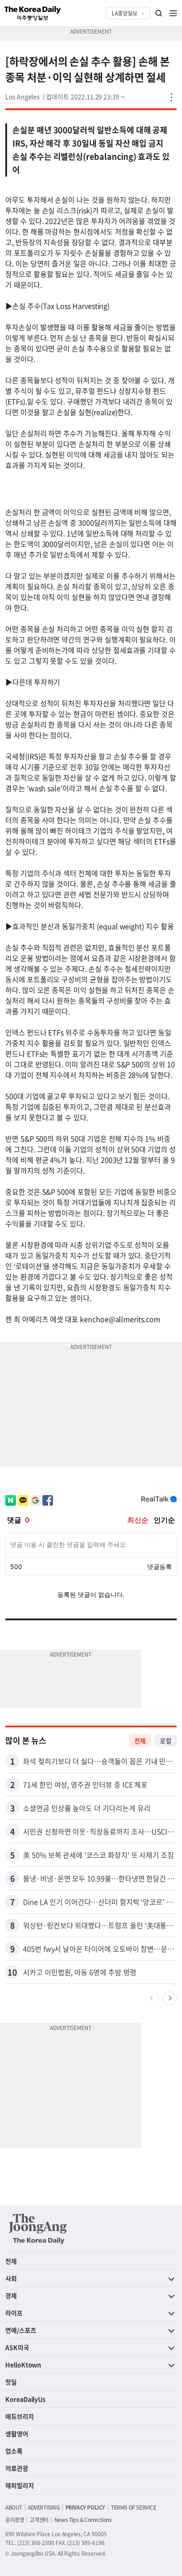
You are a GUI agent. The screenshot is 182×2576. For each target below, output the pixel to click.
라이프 (14, 2313)
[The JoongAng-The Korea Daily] (38, 2229)
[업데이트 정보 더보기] (86, 96)
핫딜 (11, 2382)
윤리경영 (15, 2520)
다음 (170, 1998)
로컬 (166, 1741)
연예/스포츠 (21, 2330)
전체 (140, 1741)
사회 (11, 2278)
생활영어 (17, 2434)
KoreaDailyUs (25, 2399)
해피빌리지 (20, 2485)
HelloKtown (23, 2365)
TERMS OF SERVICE (134, 2507)
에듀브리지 (20, 2416)
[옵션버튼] (171, 97)
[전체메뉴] (173, 13)
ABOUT (14, 2507)
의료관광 (17, 2468)
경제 (11, 2295)
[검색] (159, 13)
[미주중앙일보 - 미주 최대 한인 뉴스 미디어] (33, 13)
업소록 (14, 2451)
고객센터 (39, 2520)
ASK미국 (17, 2347)
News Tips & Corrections (83, 2520)
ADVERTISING (44, 2507)
